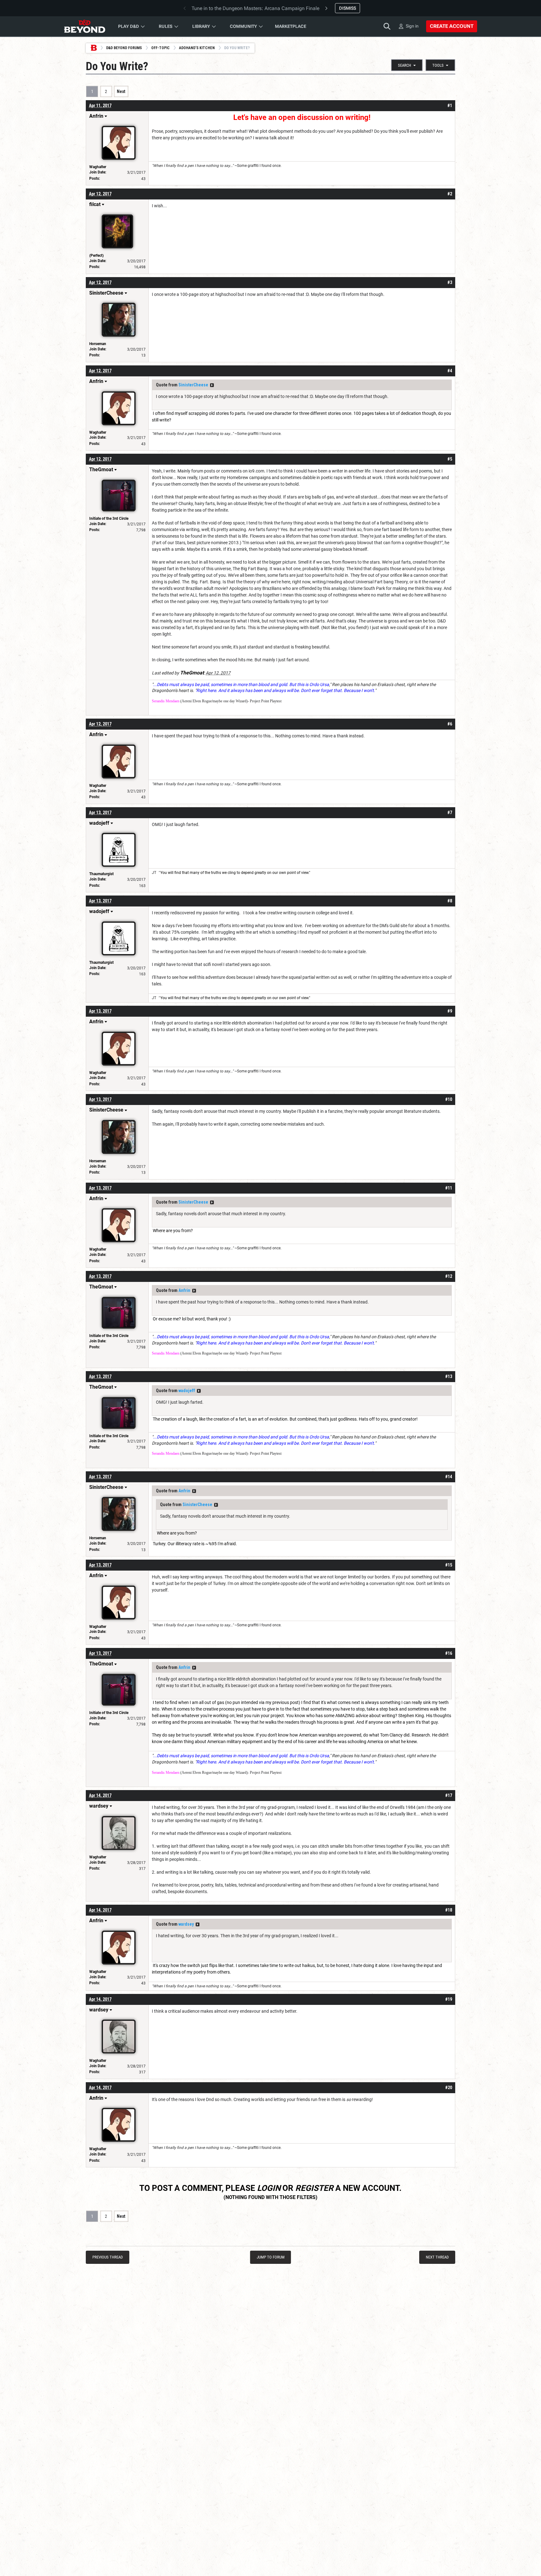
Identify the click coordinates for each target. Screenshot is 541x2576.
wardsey (186, 1924)
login (269, 2188)
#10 (449, 1099)
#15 (449, 1565)
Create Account (452, 26)
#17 (449, 1795)
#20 (449, 2088)
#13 (449, 1376)
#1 (450, 106)
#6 (450, 724)
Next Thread (437, 2257)
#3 (450, 282)
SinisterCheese (193, 385)
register (314, 2188)
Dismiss (348, 8)
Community (243, 26)
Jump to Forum (271, 2257)
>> (212, 385)
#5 (450, 459)
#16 (449, 1653)
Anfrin (184, 1290)
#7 (450, 813)
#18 (449, 1910)
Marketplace (291, 26)
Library (201, 26)
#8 (450, 901)
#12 (449, 1276)
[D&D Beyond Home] (85, 26)
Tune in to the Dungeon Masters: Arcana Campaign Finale (255, 8)
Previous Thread (108, 2257)
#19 (449, 1999)
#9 (450, 1011)
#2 (450, 194)
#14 (449, 1477)
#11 (449, 1188)
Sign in (412, 26)
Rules (166, 26)
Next (121, 91)
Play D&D (129, 26)
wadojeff (187, 1391)
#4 (450, 371)
